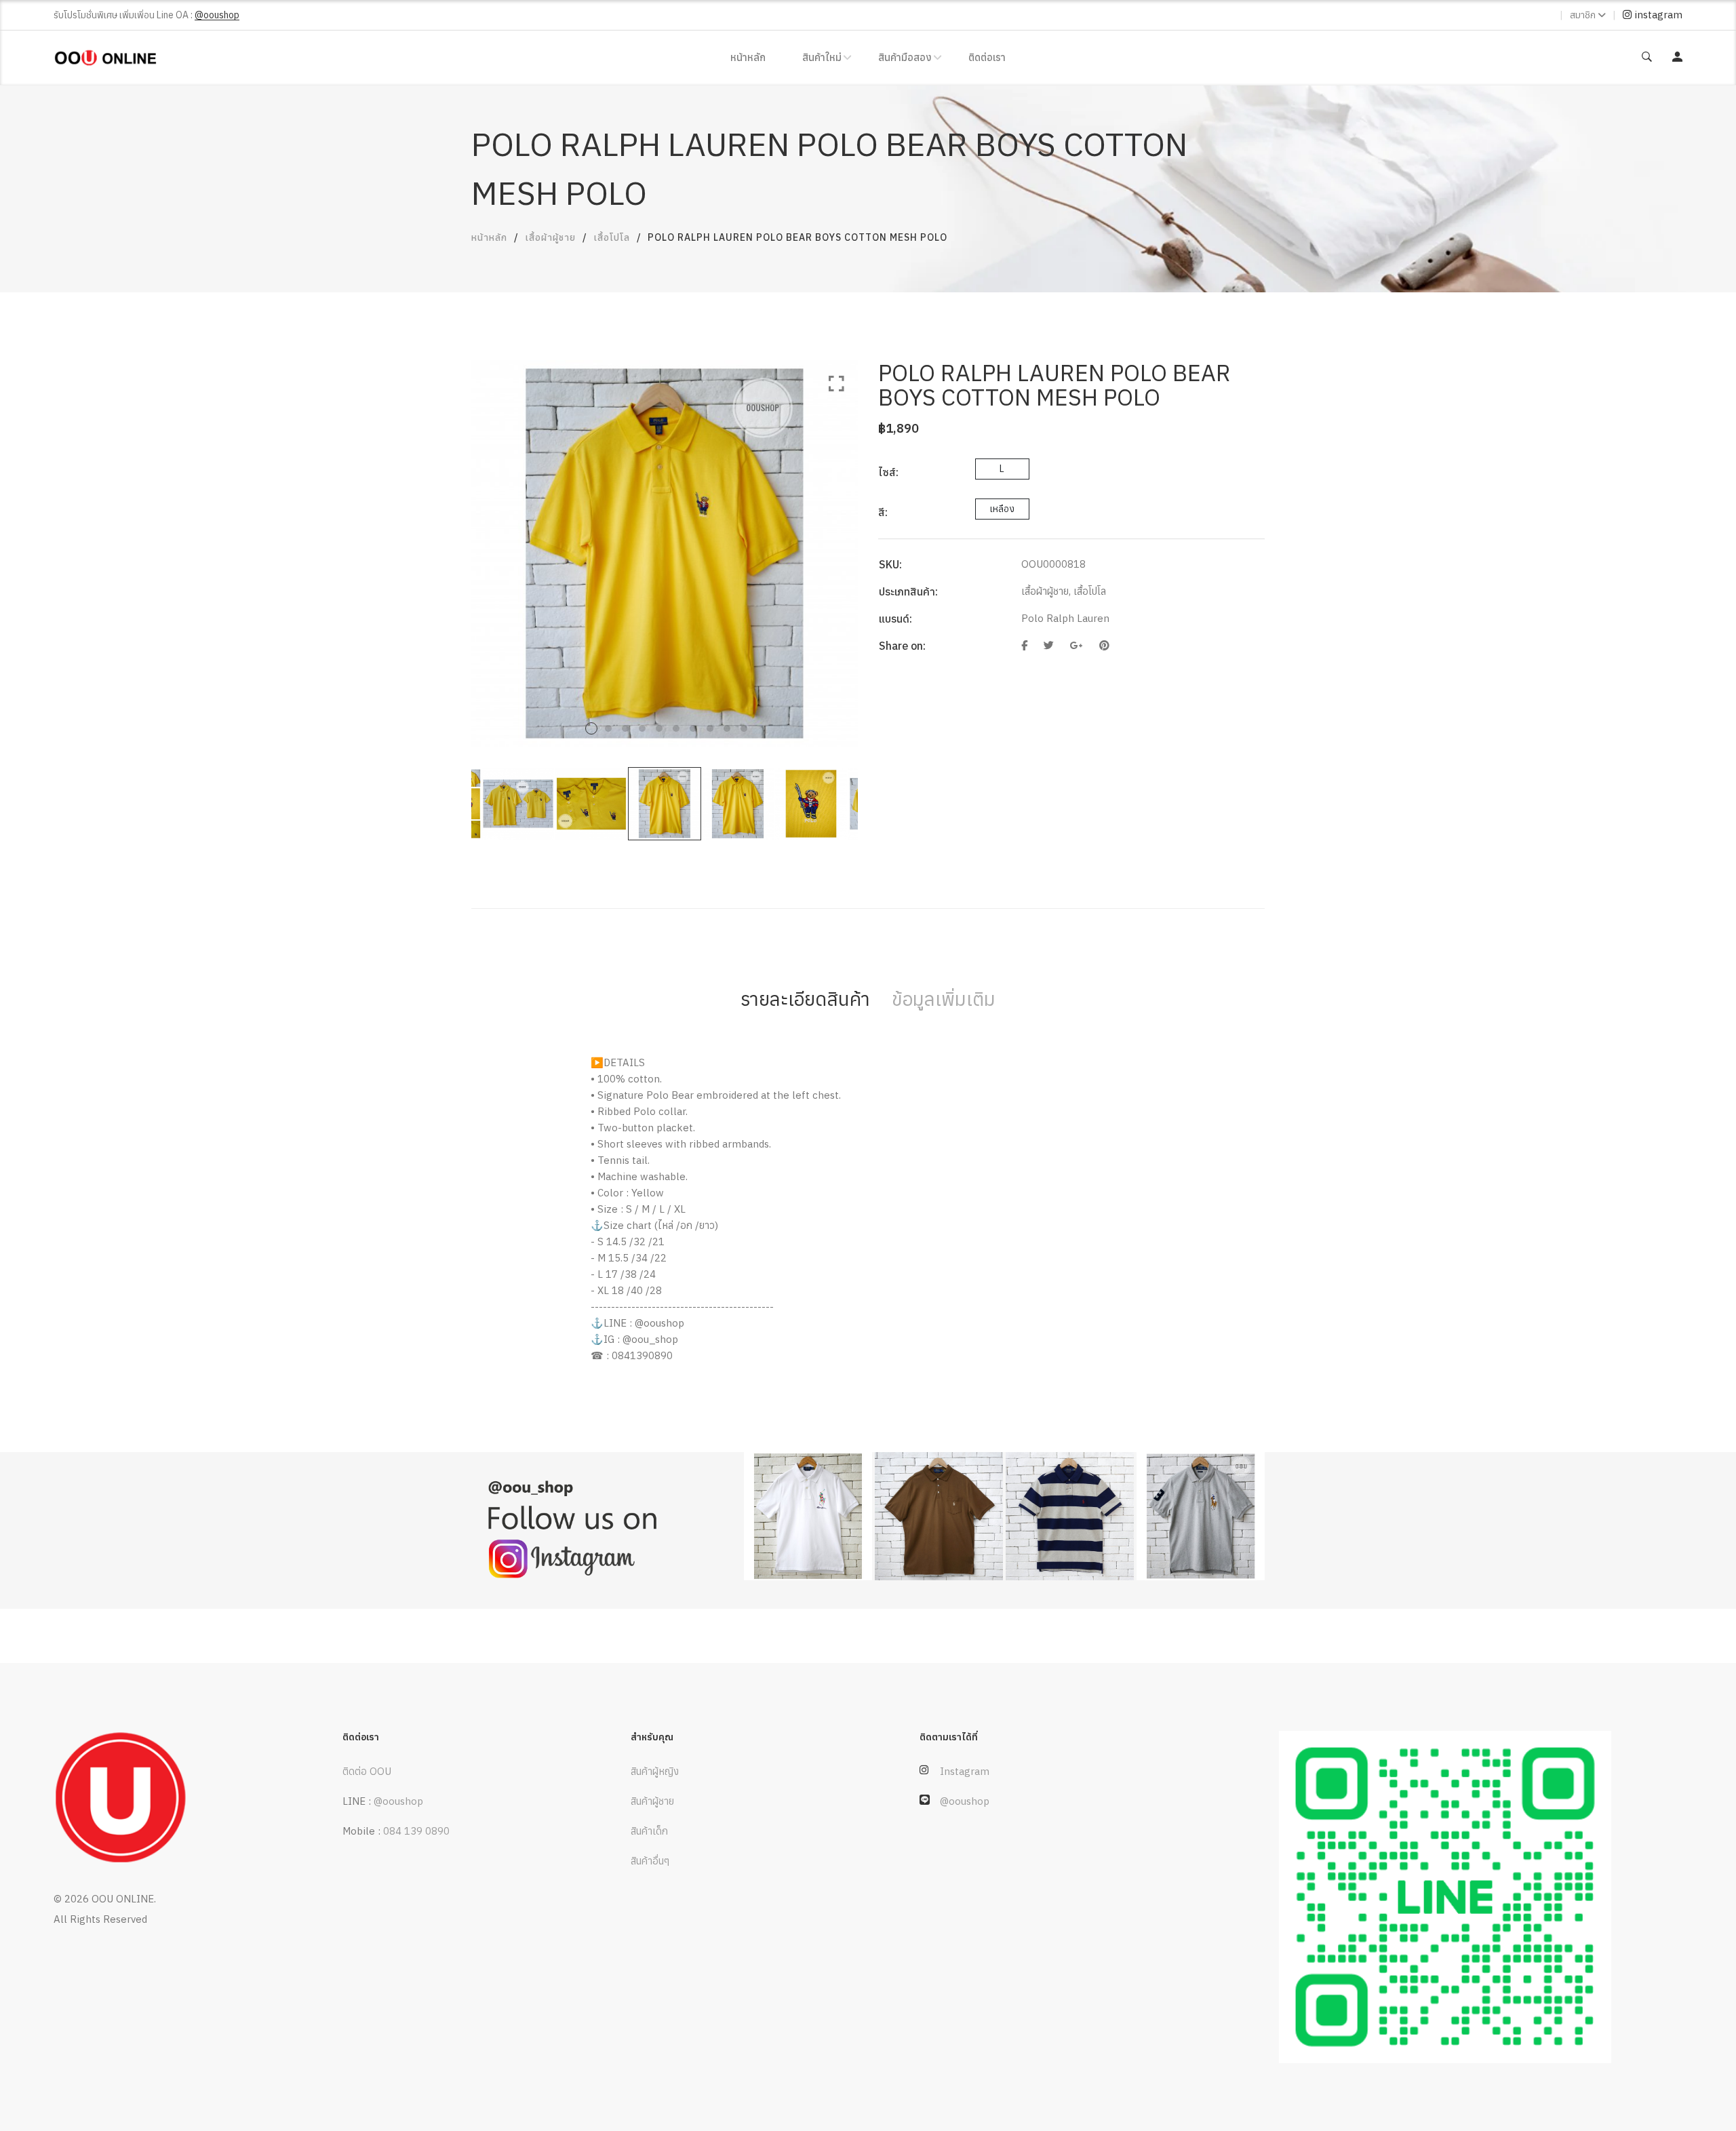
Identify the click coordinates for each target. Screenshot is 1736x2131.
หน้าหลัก (748, 57)
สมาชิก (1583, 15)
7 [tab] (693, 728)
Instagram (965, 1771)
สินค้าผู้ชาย (652, 1801)
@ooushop (398, 1801)
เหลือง (1002, 509)
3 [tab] (625, 728)
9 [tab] (727, 728)
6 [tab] (676, 728)
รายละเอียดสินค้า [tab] (805, 999)
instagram (1657, 15)
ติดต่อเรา (987, 57)
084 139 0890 (416, 1831)
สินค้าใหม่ (822, 57)
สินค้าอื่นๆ (650, 1861)
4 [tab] (642, 728)
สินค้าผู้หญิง (655, 1771)
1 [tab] (591, 728)
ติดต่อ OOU (367, 1771)
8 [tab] (710, 728)
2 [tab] (608, 728)
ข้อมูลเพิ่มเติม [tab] (944, 999)
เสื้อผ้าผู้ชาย (550, 237)
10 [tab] (744, 728)
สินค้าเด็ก (649, 1831)
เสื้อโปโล (612, 237)
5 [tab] (659, 728)
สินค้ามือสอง (905, 57)
